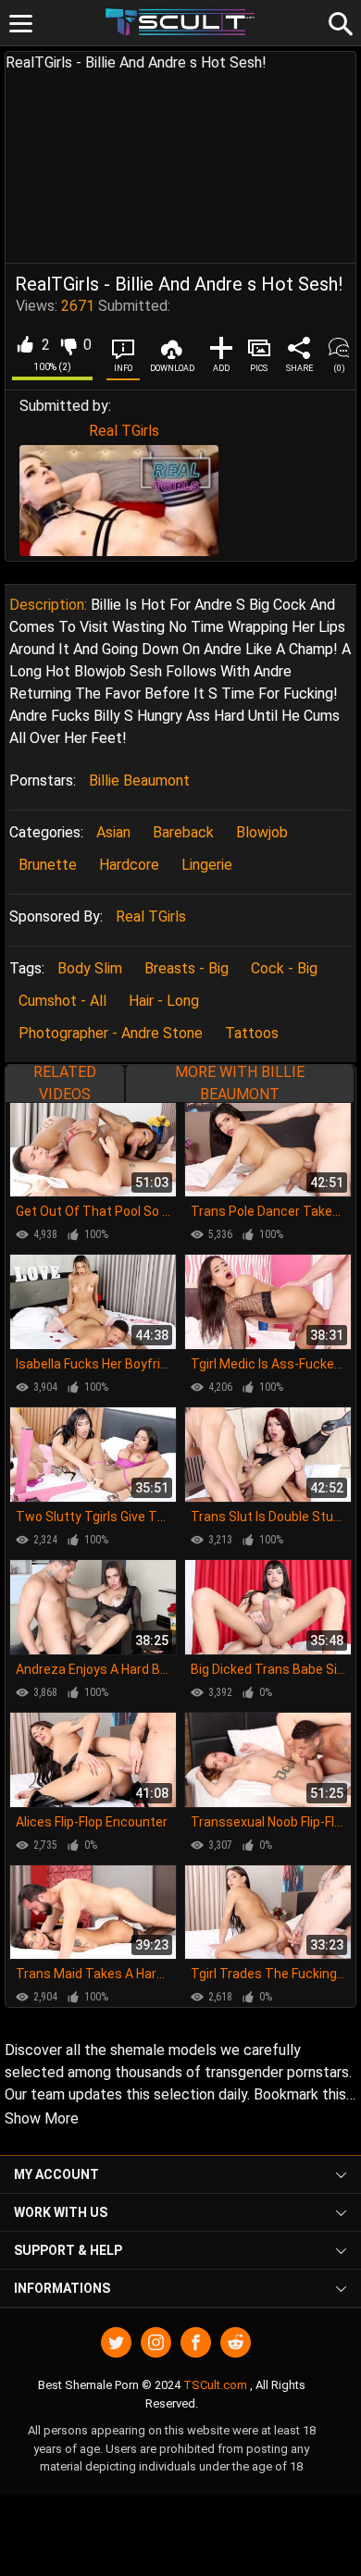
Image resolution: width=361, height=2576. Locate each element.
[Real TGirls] (119, 500)
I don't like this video (68, 345)
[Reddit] (236, 2342)
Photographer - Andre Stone (111, 1033)
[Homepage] (181, 23)
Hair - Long (164, 1001)
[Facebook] (196, 2342)
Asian (113, 832)
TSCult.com (215, 2385)
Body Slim (90, 968)
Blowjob (262, 832)
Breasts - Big (187, 968)
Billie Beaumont (139, 780)
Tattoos (252, 1033)
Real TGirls (124, 431)
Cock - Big (284, 968)
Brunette (48, 865)
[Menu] (21, 24)
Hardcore (129, 865)
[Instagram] (156, 2342)
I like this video (25, 345)
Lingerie (207, 865)
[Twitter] (116, 2342)
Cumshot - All (62, 1001)
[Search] (338, 21)
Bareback (183, 832)
